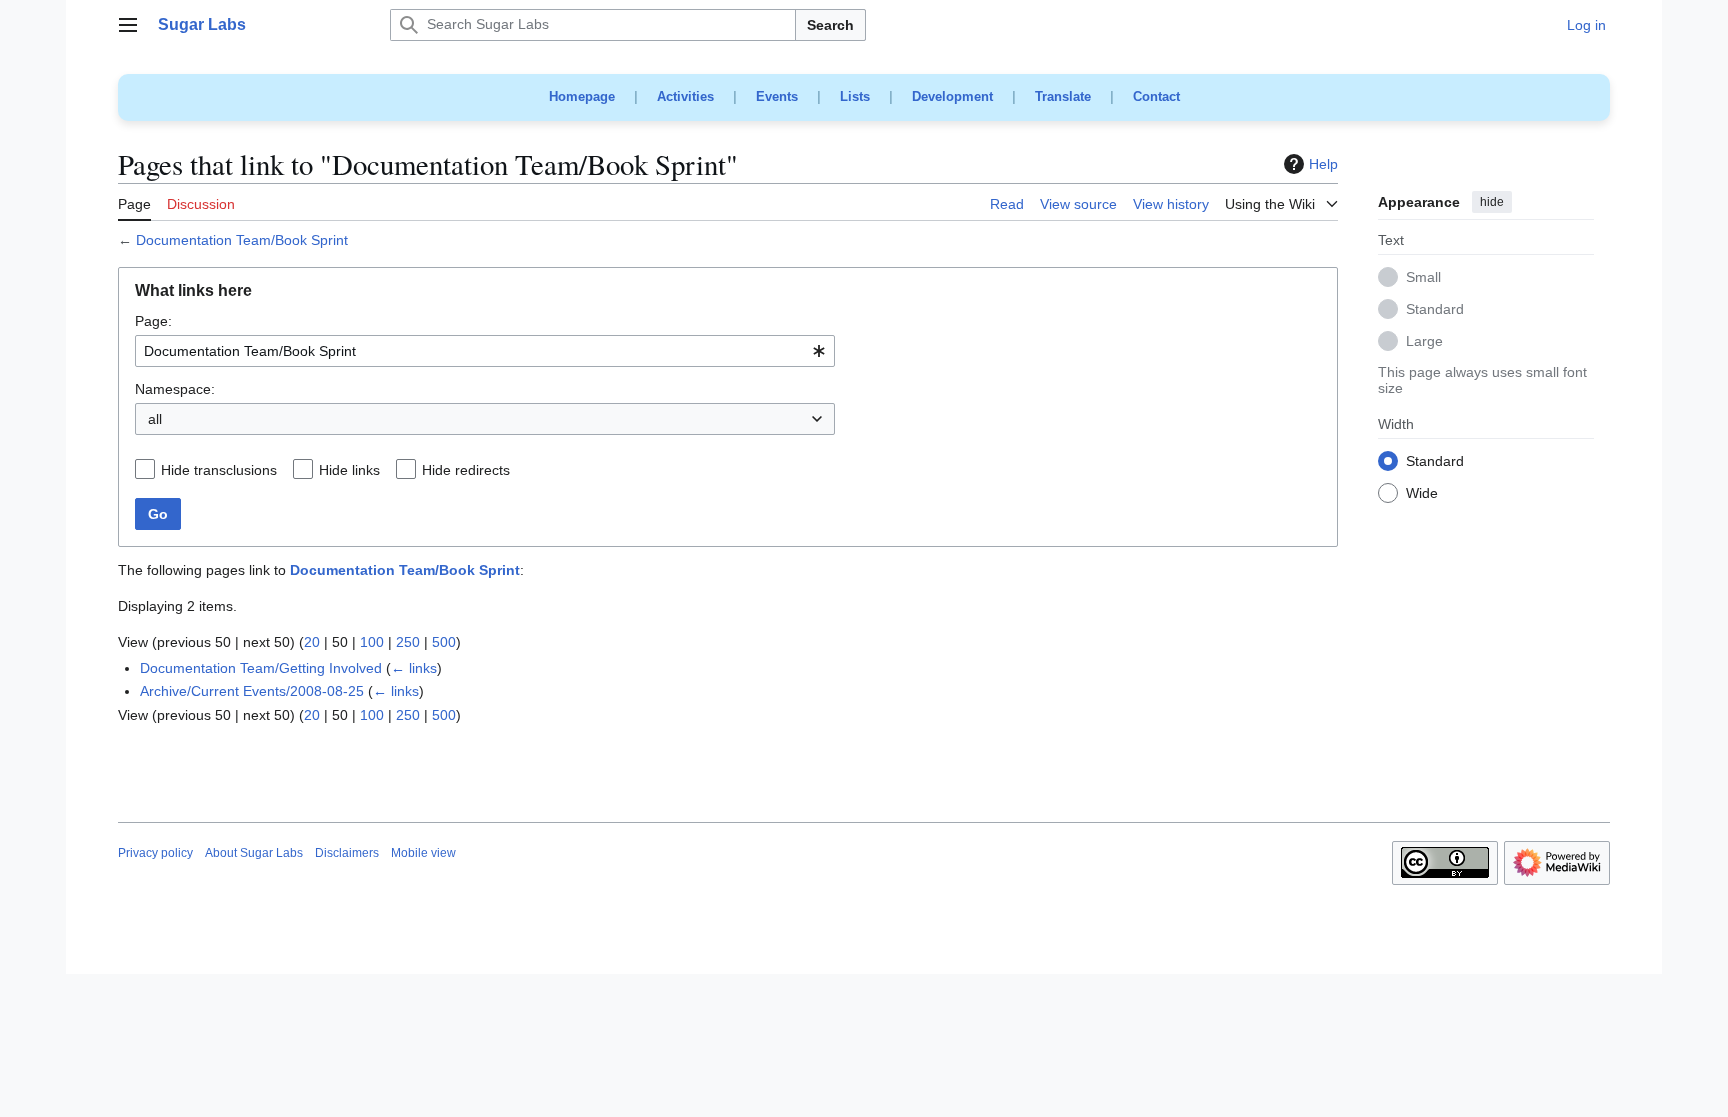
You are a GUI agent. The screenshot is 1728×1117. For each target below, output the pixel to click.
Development (952, 96)
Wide (1422, 494)
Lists (855, 96)
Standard (1435, 310)
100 (372, 642)
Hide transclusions (219, 470)
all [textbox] (155, 419)
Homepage (582, 96)
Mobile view (423, 853)
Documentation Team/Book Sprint (242, 240)
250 (408, 642)
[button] (128, 25)
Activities (685, 96)
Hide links (349, 470)
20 (312, 642)
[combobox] (485, 351)
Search (830, 25)
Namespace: (175, 389)
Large (1424, 342)
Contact (1156, 96)
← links (414, 668)
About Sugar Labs (254, 853)
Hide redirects (466, 470)
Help (1323, 164)
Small (1423, 278)
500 (444, 642)
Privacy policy (155, 853)
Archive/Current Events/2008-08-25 (252, 691)
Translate (1063, 96)
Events (777, 96)
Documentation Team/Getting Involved (261, 668)
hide (1492, 202)
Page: (153, 321)
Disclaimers (347, 853)
